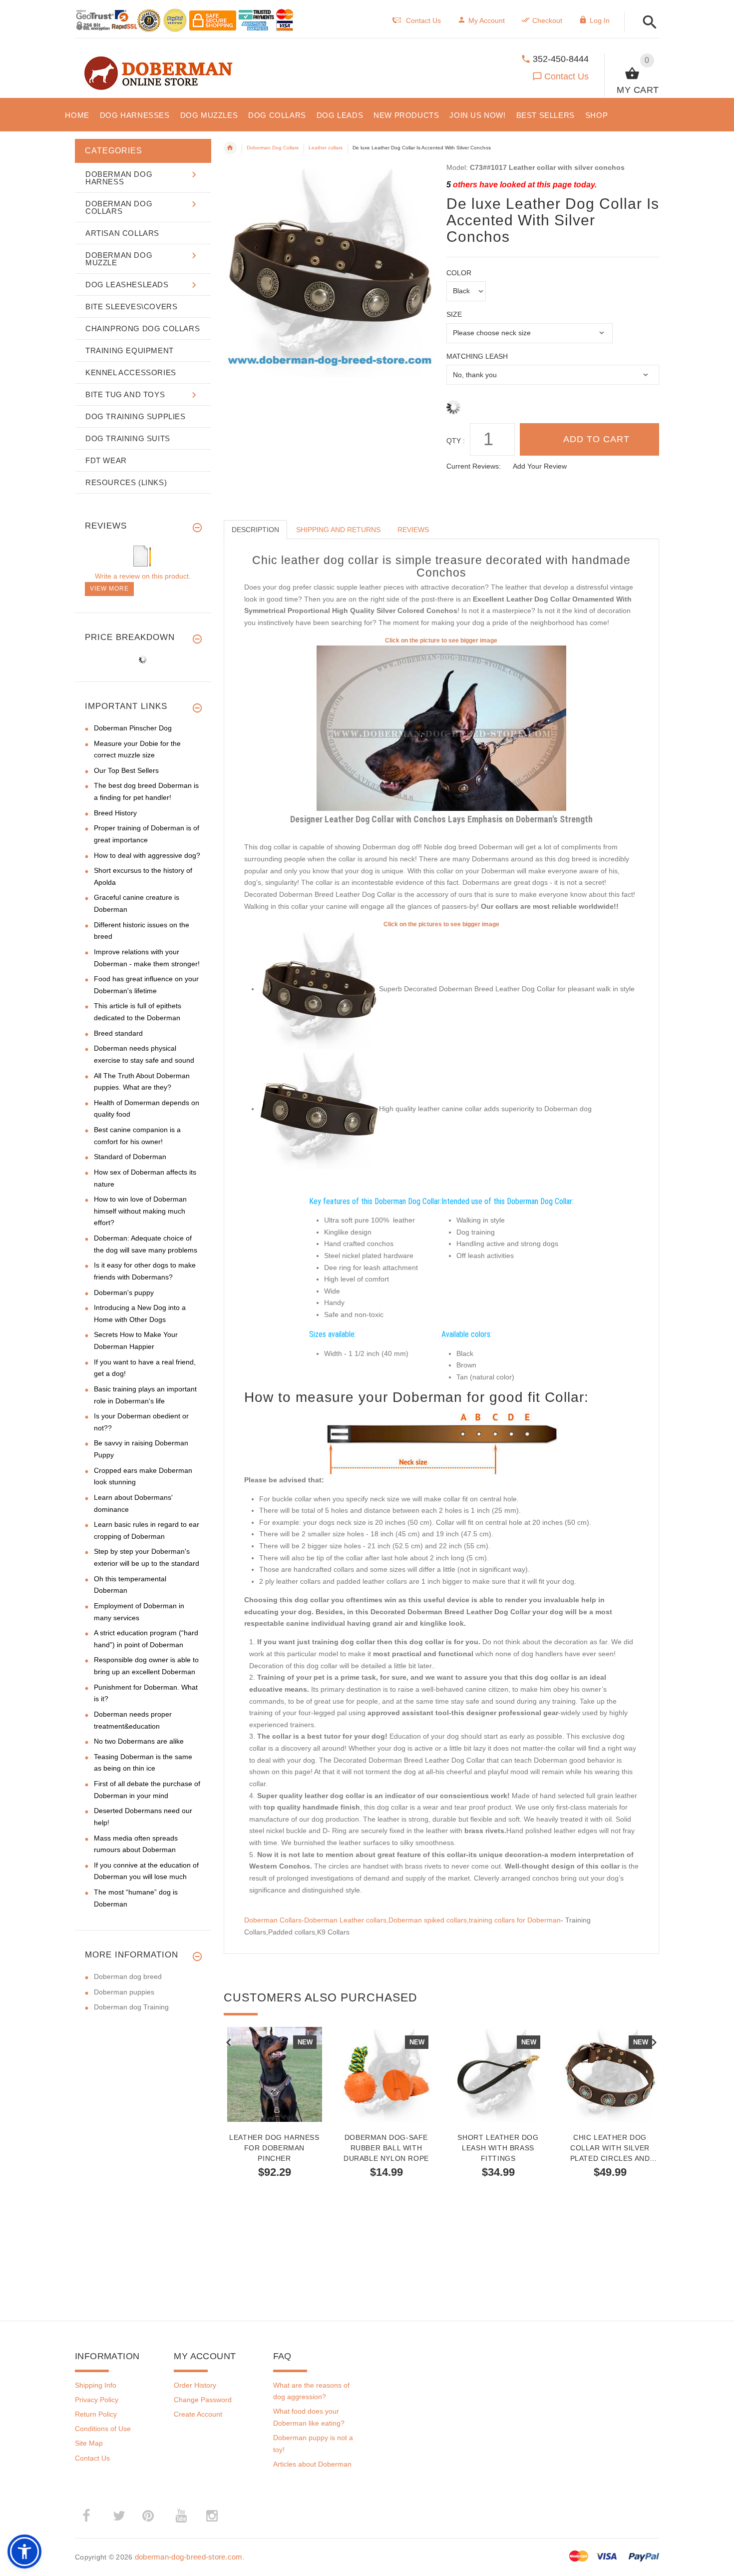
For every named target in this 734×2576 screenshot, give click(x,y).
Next (654, 2041)
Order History (195, 2385)
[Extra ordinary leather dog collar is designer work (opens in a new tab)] (319, 989)
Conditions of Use (103, 2429)
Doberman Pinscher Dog (133, 728)
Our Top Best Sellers (126, 770)
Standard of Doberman (130, 1157)
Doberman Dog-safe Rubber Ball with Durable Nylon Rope (386, 2148)
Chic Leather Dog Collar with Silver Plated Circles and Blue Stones (610, 2148)
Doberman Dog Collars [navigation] (273, 148)
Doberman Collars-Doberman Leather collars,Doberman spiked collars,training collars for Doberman (402, 1920)
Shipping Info (96, 2385)
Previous (229, 2041)
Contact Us (566, 76)
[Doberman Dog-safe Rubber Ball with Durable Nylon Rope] (386, 2074)
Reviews (413, 530)
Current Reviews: (474, 466)
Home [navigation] (230, 148)
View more (109, 589)
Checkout (547, 20)
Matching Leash (477, 356)
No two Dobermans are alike (139, 1741)
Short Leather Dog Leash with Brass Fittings (498, 2148)
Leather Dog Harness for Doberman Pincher (274, 2148)
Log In (600, 20)
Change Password (203, 2400)
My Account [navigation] (487, 20)
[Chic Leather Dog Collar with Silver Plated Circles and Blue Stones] (610, 2074)
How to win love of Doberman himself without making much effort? (140, 1211)
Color (459, 273)
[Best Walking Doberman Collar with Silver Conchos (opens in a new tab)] (441, 728)
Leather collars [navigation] (326, 148)
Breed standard (118, 1033)
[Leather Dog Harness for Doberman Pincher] (275, 2074)
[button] (647, 23)
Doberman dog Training (131, 2007)
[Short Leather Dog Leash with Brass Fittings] (498, 2074)
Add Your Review (540, 466)
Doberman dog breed (128, 1976)
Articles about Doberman (312, 2464)
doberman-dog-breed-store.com (189, 2557)
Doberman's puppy (124, 1292)
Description (255, 530)
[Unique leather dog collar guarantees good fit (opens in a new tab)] (319, 1109)
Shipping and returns (338, 530)
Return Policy (96, 2414)
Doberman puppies (124, 1992)
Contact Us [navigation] (423, 20)
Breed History (115, 813)
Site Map (89, 2443)
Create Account (198, 2414)
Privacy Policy (97, 2400)
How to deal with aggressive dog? (147, 855)
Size (454, 314)
